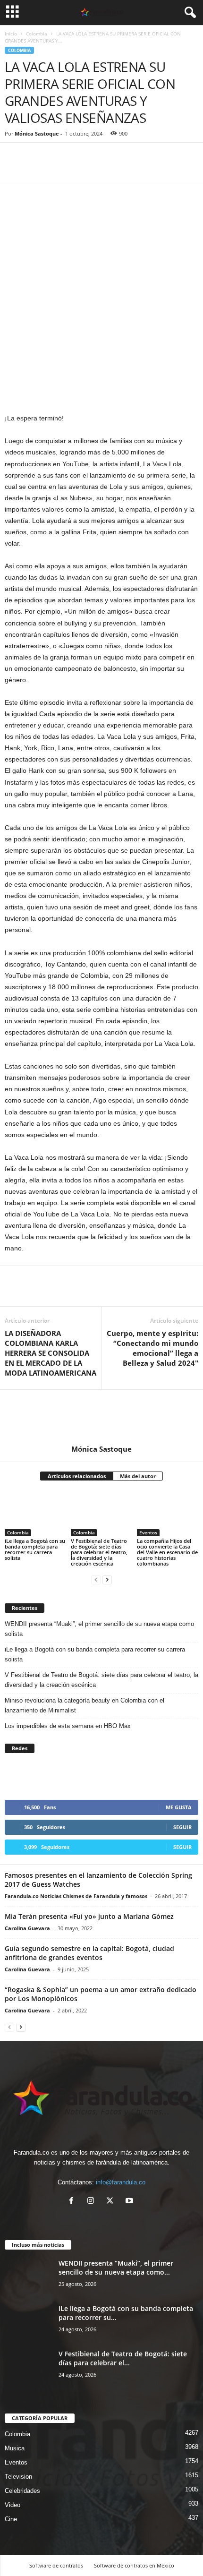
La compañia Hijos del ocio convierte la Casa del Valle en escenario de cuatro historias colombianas (167, 1552)
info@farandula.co (121, 2182)
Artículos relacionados (77, 1476)
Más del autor (138, 1476)
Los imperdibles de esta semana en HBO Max (68, 1726)
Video (13, 2505)
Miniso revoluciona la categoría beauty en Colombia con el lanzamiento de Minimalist (85, 1705)
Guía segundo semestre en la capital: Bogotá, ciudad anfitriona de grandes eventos (89, 1953)
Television (18, 2477)
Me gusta (179, 1807)
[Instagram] (93, 2202)
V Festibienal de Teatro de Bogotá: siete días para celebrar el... (123, 2358)
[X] (112, 2202)
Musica (15, 2448)
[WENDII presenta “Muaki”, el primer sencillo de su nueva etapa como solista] (28, 2276)
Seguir (182, 1827)
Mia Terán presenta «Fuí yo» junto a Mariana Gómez (90, 1916)
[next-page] (107, 1579)
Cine (11, 2519)
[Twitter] (36, 169)
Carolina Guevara (27, 1928)
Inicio (11, 34)
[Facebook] (14, 169)
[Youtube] (131, 2202)
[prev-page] (96, 1579)
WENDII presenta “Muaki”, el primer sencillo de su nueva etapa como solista (99, 1629)
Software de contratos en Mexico (134, 2565)
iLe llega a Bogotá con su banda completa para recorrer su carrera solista (35, 1549)
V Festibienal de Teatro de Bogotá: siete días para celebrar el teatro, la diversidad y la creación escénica (99, 1552)
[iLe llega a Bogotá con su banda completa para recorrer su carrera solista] (35, 1513)
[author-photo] (101, 1417)
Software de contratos (56, 2565)
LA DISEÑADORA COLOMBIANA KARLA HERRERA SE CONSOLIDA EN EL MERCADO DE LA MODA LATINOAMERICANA (51, 1353)
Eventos (148, 1532)
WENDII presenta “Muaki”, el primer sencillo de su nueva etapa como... (116, 2268)
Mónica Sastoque (37, 133)
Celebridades (22, 2491)
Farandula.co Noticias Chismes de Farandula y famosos (76, 1896)
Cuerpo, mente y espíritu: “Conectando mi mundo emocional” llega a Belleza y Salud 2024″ (152, 1348)
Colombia (37, 34)
